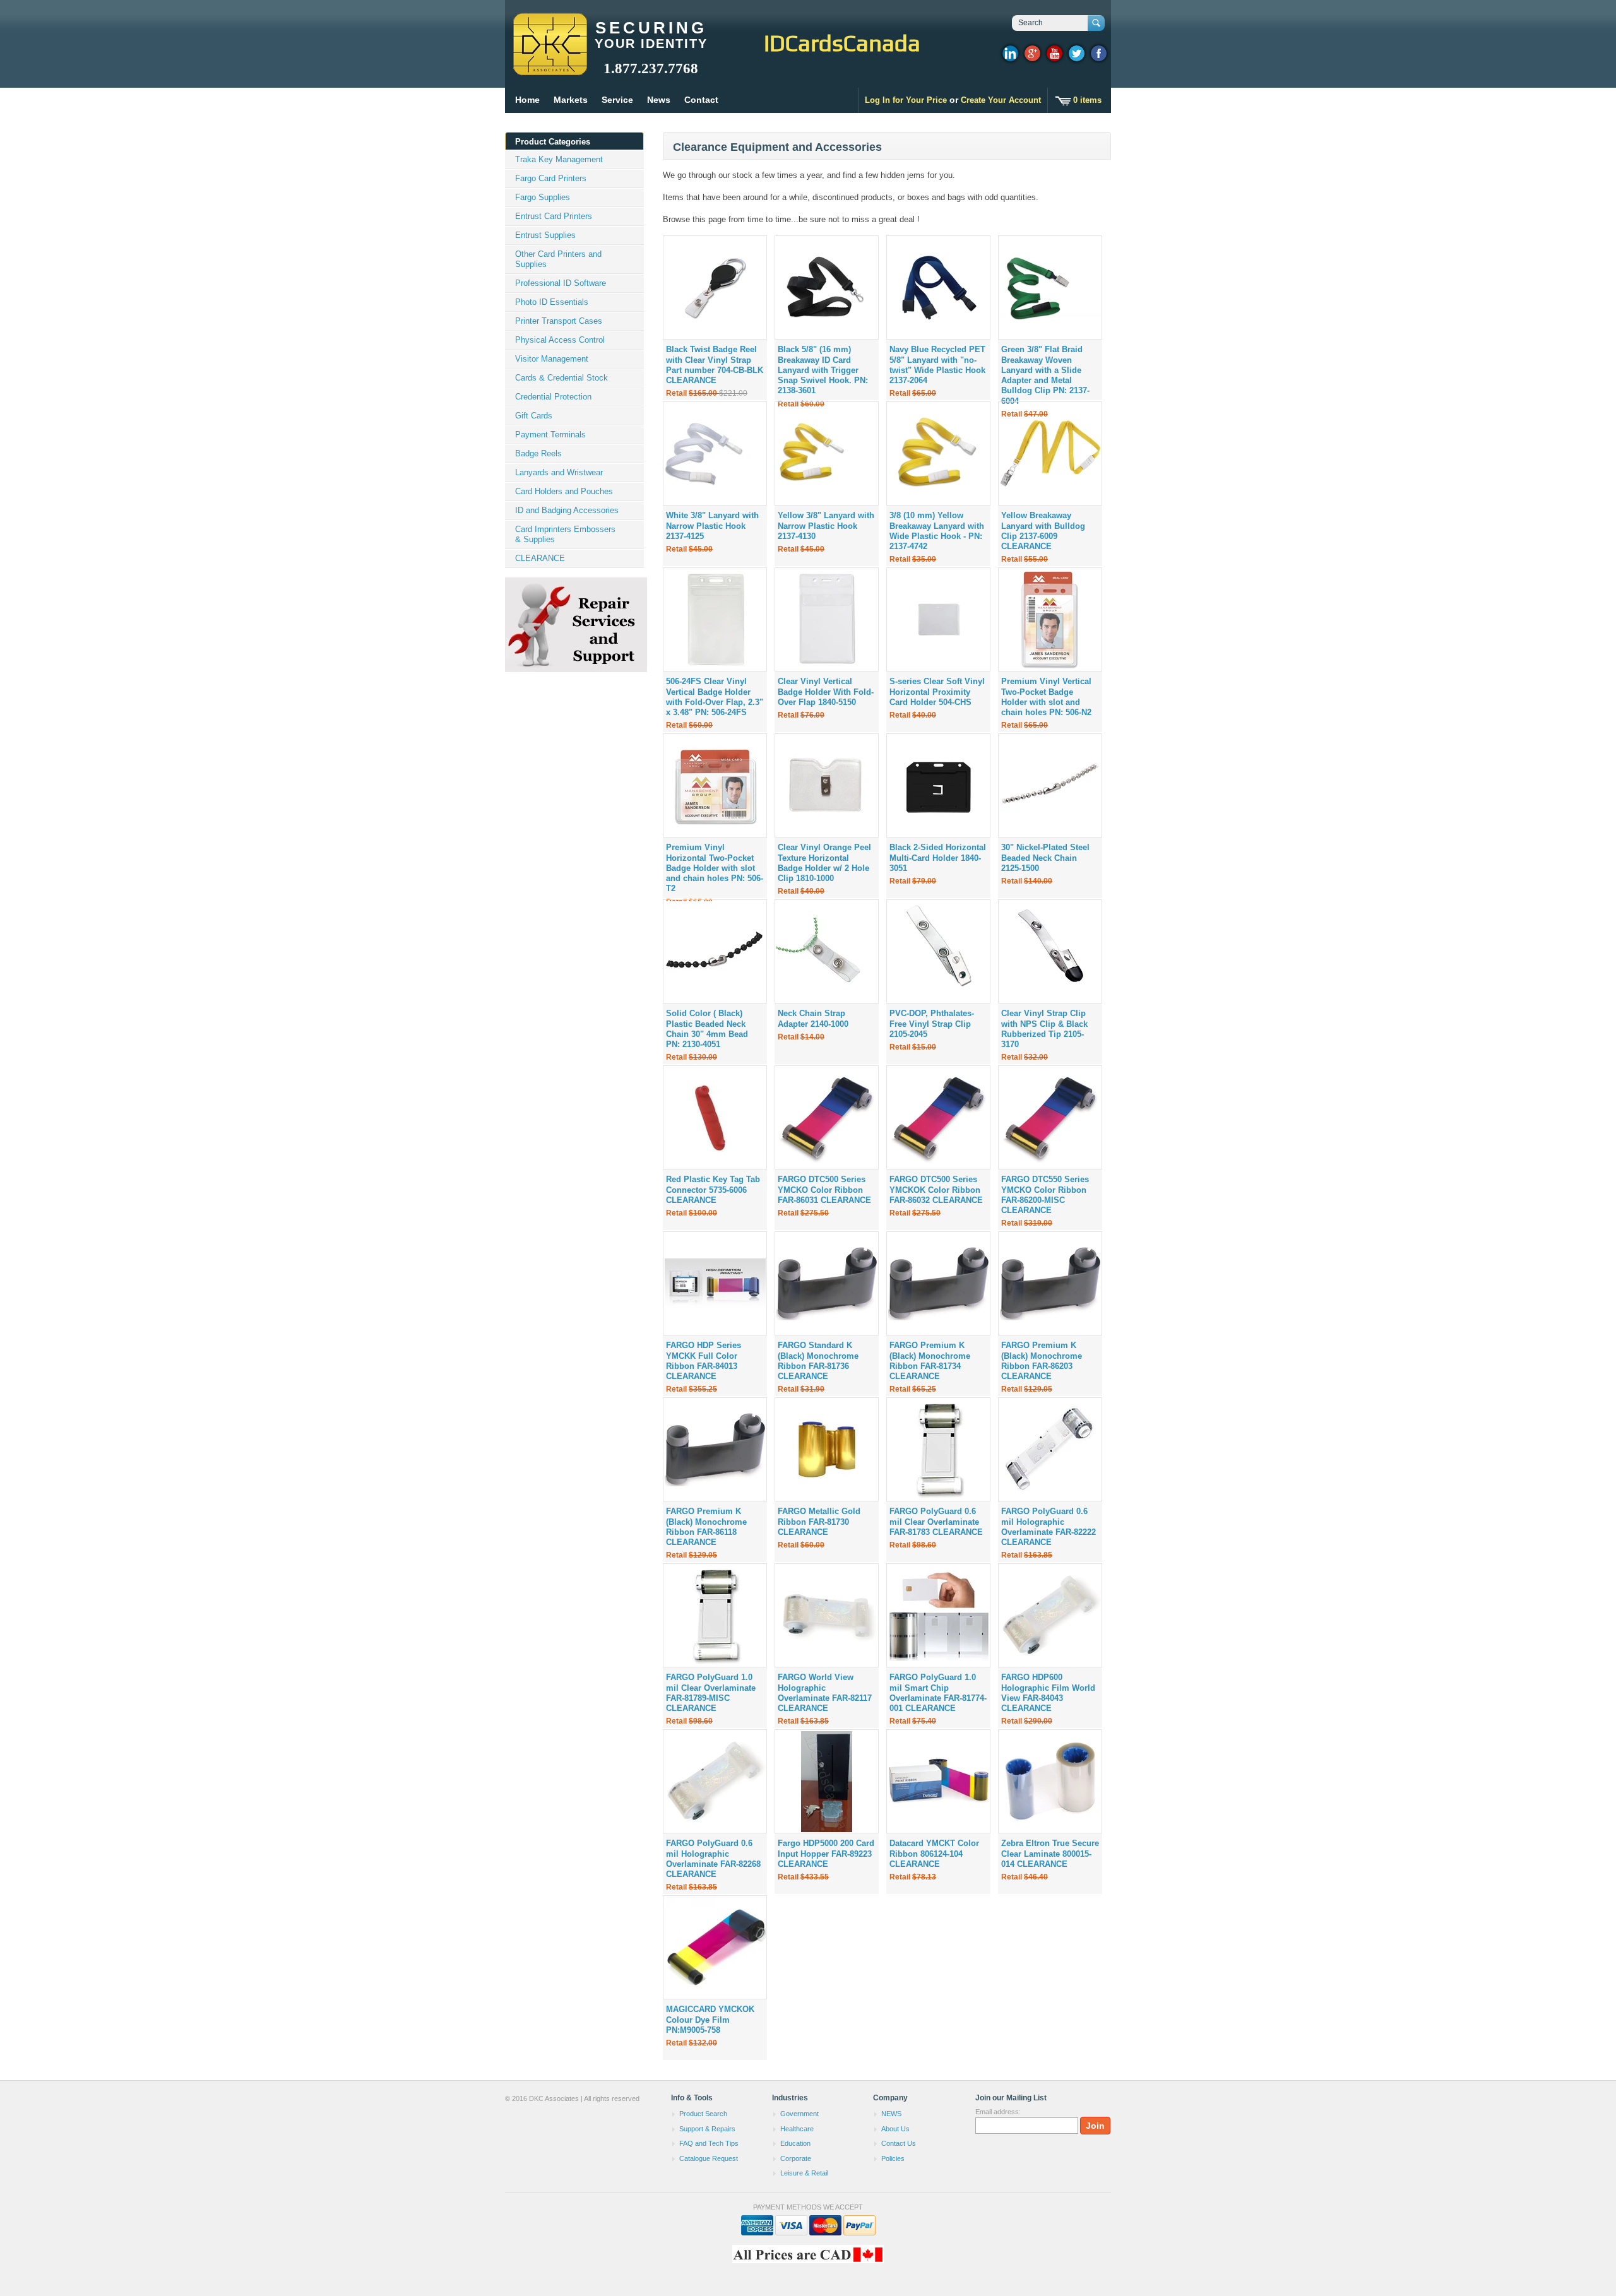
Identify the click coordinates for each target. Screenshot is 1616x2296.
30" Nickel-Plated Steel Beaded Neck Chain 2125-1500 (1045, 858)
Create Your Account (1001, 100)
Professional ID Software (561, 283)
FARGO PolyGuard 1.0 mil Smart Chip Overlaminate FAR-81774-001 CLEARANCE (938, 1693)
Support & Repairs (707, 2129)
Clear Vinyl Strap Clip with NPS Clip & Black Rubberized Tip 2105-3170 (1044, 1029)
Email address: (998, 2112)
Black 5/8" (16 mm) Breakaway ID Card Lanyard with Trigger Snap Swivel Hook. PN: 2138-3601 (823, 370)
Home (527, 100)
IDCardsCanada (842, 43)
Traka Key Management (559, 159)
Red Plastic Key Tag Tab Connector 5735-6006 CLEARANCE (713, 1190)
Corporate (796, 2158)
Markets (571, 100)
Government (799, 2114)
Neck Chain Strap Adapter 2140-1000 (813, 1018)
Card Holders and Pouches (564, 491)
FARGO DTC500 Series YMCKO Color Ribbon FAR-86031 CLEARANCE (824, 1190)
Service (617, 100)
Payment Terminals (550, 435)
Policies (893, 2158)
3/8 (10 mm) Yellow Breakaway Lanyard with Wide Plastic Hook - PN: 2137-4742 (937, 531)
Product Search (703, 2114)
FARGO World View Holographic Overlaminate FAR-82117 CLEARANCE (825, 1693)
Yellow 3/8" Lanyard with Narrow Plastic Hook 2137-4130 (826, 526)
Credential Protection (553, 397)
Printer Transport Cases (559, 321)
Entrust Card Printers (554, 216)
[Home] (550, 69)
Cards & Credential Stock (561, 378)
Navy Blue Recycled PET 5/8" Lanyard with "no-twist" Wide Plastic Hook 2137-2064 (937, 365)
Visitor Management (552, 359)
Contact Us (899, 2143)
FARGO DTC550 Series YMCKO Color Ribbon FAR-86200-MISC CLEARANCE (1045, 1195)
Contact (701, 100)
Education (795, 2143)
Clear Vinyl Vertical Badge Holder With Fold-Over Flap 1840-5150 (826, 692)
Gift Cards (534, 416)
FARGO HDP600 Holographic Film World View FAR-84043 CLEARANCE (1048, 1693)
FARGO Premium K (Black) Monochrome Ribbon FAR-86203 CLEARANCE (1042, 1361)
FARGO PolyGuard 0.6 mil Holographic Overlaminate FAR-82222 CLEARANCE (1049, 1527)
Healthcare (797, 2129)
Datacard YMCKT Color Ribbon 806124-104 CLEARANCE (934, 1854)
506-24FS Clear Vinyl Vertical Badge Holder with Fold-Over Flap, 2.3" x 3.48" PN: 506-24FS (715, 697)
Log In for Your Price (906, 100)
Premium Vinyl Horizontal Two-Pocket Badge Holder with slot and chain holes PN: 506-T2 (715, 868)
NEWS (891, 2114)
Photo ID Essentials (552, 302)
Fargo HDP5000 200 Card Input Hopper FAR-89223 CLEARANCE (826, 1854)
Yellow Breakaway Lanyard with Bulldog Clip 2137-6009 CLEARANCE (1043, 531)
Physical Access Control (560, 340)
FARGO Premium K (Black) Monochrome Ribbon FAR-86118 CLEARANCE (706, 1527)
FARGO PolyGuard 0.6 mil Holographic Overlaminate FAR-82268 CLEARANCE (713, 1859)
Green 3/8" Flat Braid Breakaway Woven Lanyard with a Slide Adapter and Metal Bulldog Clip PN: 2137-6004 (1045, 375)
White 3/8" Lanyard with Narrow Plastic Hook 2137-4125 (712, 526)
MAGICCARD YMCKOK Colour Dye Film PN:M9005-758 (710, 2020)
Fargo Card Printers (551, 178)
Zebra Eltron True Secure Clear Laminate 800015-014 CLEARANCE (1050, 1854)
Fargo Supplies (543, 197)
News (659, 100)
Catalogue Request (709, 2158)
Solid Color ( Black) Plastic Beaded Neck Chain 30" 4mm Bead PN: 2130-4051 (707, 1029)
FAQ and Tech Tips (709, 2143)
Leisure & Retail (804, 2173)
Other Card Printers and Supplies (558, 259)
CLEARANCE (540, 558)
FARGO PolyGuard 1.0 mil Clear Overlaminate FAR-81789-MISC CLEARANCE (711, 1693)
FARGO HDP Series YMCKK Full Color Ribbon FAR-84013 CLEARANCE (704, 1361)
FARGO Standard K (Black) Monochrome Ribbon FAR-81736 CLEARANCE (818, 1361)
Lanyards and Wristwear (559, 472)
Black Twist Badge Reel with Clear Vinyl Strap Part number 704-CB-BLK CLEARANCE (715, 365)
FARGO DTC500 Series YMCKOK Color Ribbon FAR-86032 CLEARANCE (936, 1190)
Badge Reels (538, 453)
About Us (895, 2129)
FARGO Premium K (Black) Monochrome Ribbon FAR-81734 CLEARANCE (930, 1361)
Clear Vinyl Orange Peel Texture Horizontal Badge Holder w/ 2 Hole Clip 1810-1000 (824, 863)
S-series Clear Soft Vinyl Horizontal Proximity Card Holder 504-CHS (937, 692)
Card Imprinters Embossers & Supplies (565, 534)
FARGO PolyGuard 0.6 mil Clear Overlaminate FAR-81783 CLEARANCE (936, 1522)
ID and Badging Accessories (567, 510)
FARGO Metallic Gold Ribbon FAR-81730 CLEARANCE (819, 1522)
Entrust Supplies (545, 235)
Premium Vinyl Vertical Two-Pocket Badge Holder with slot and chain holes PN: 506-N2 (1046, 697)
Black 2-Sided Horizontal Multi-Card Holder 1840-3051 (938, 858)
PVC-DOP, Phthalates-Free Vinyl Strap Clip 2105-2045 (932, 1024)
